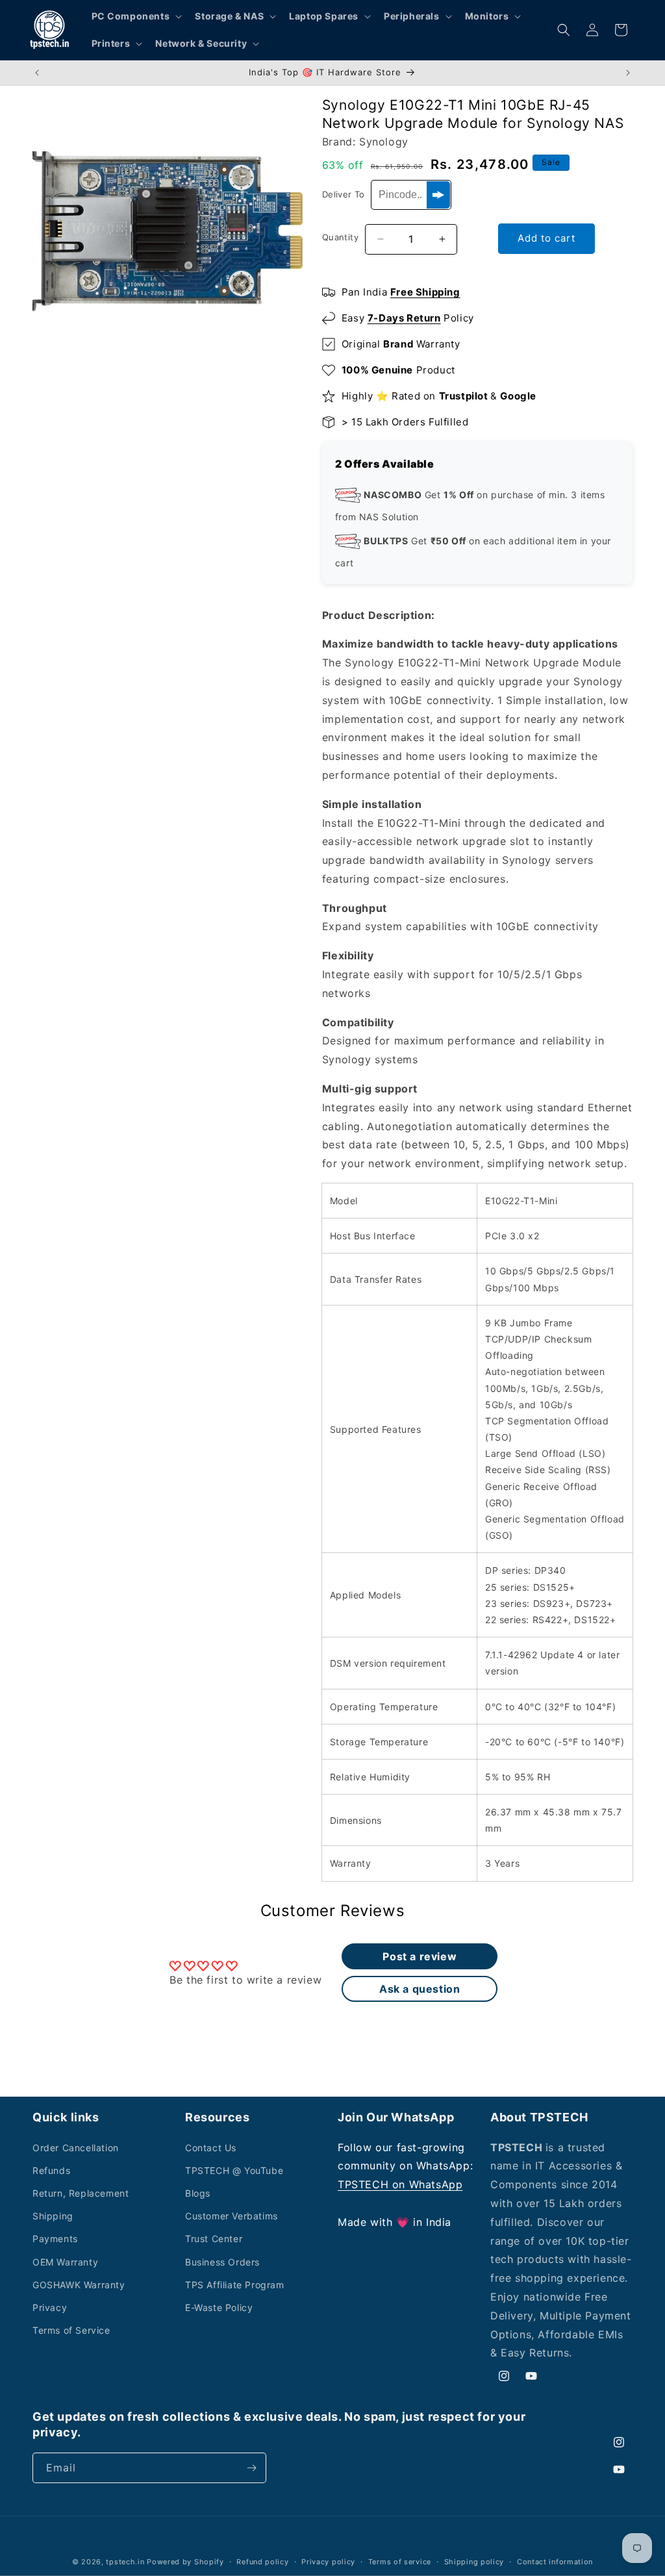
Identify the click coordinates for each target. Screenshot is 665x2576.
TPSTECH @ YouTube (234, 2170)
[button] (136, 16)
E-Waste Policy (219, 2307)
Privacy (50, 2307)
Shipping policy (474, 2562)
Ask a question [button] (420, 1989)
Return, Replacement (81, 2193)
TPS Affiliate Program (235, 2285)
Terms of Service (71, 2330)
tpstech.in (125, 2562)
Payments (55, 2239)
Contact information (555, 2562)
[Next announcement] (628, 73)
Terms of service (400, 2562)
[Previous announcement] (37, 73)
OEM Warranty (65, 2262)
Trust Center (214, 2239)
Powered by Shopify (185, 2562)
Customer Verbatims (232, 2216)
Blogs (198, 2193)
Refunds (51, 2170)
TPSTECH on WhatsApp (400, 2184)
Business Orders (222, 2262)
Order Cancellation (76, 2148)
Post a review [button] (420, 1956)
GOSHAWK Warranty (79, 2285)
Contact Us (211, 2148)
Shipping (53, 2216)
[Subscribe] (251, 2468)
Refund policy (262, 2562)
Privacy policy (328, 2562)
